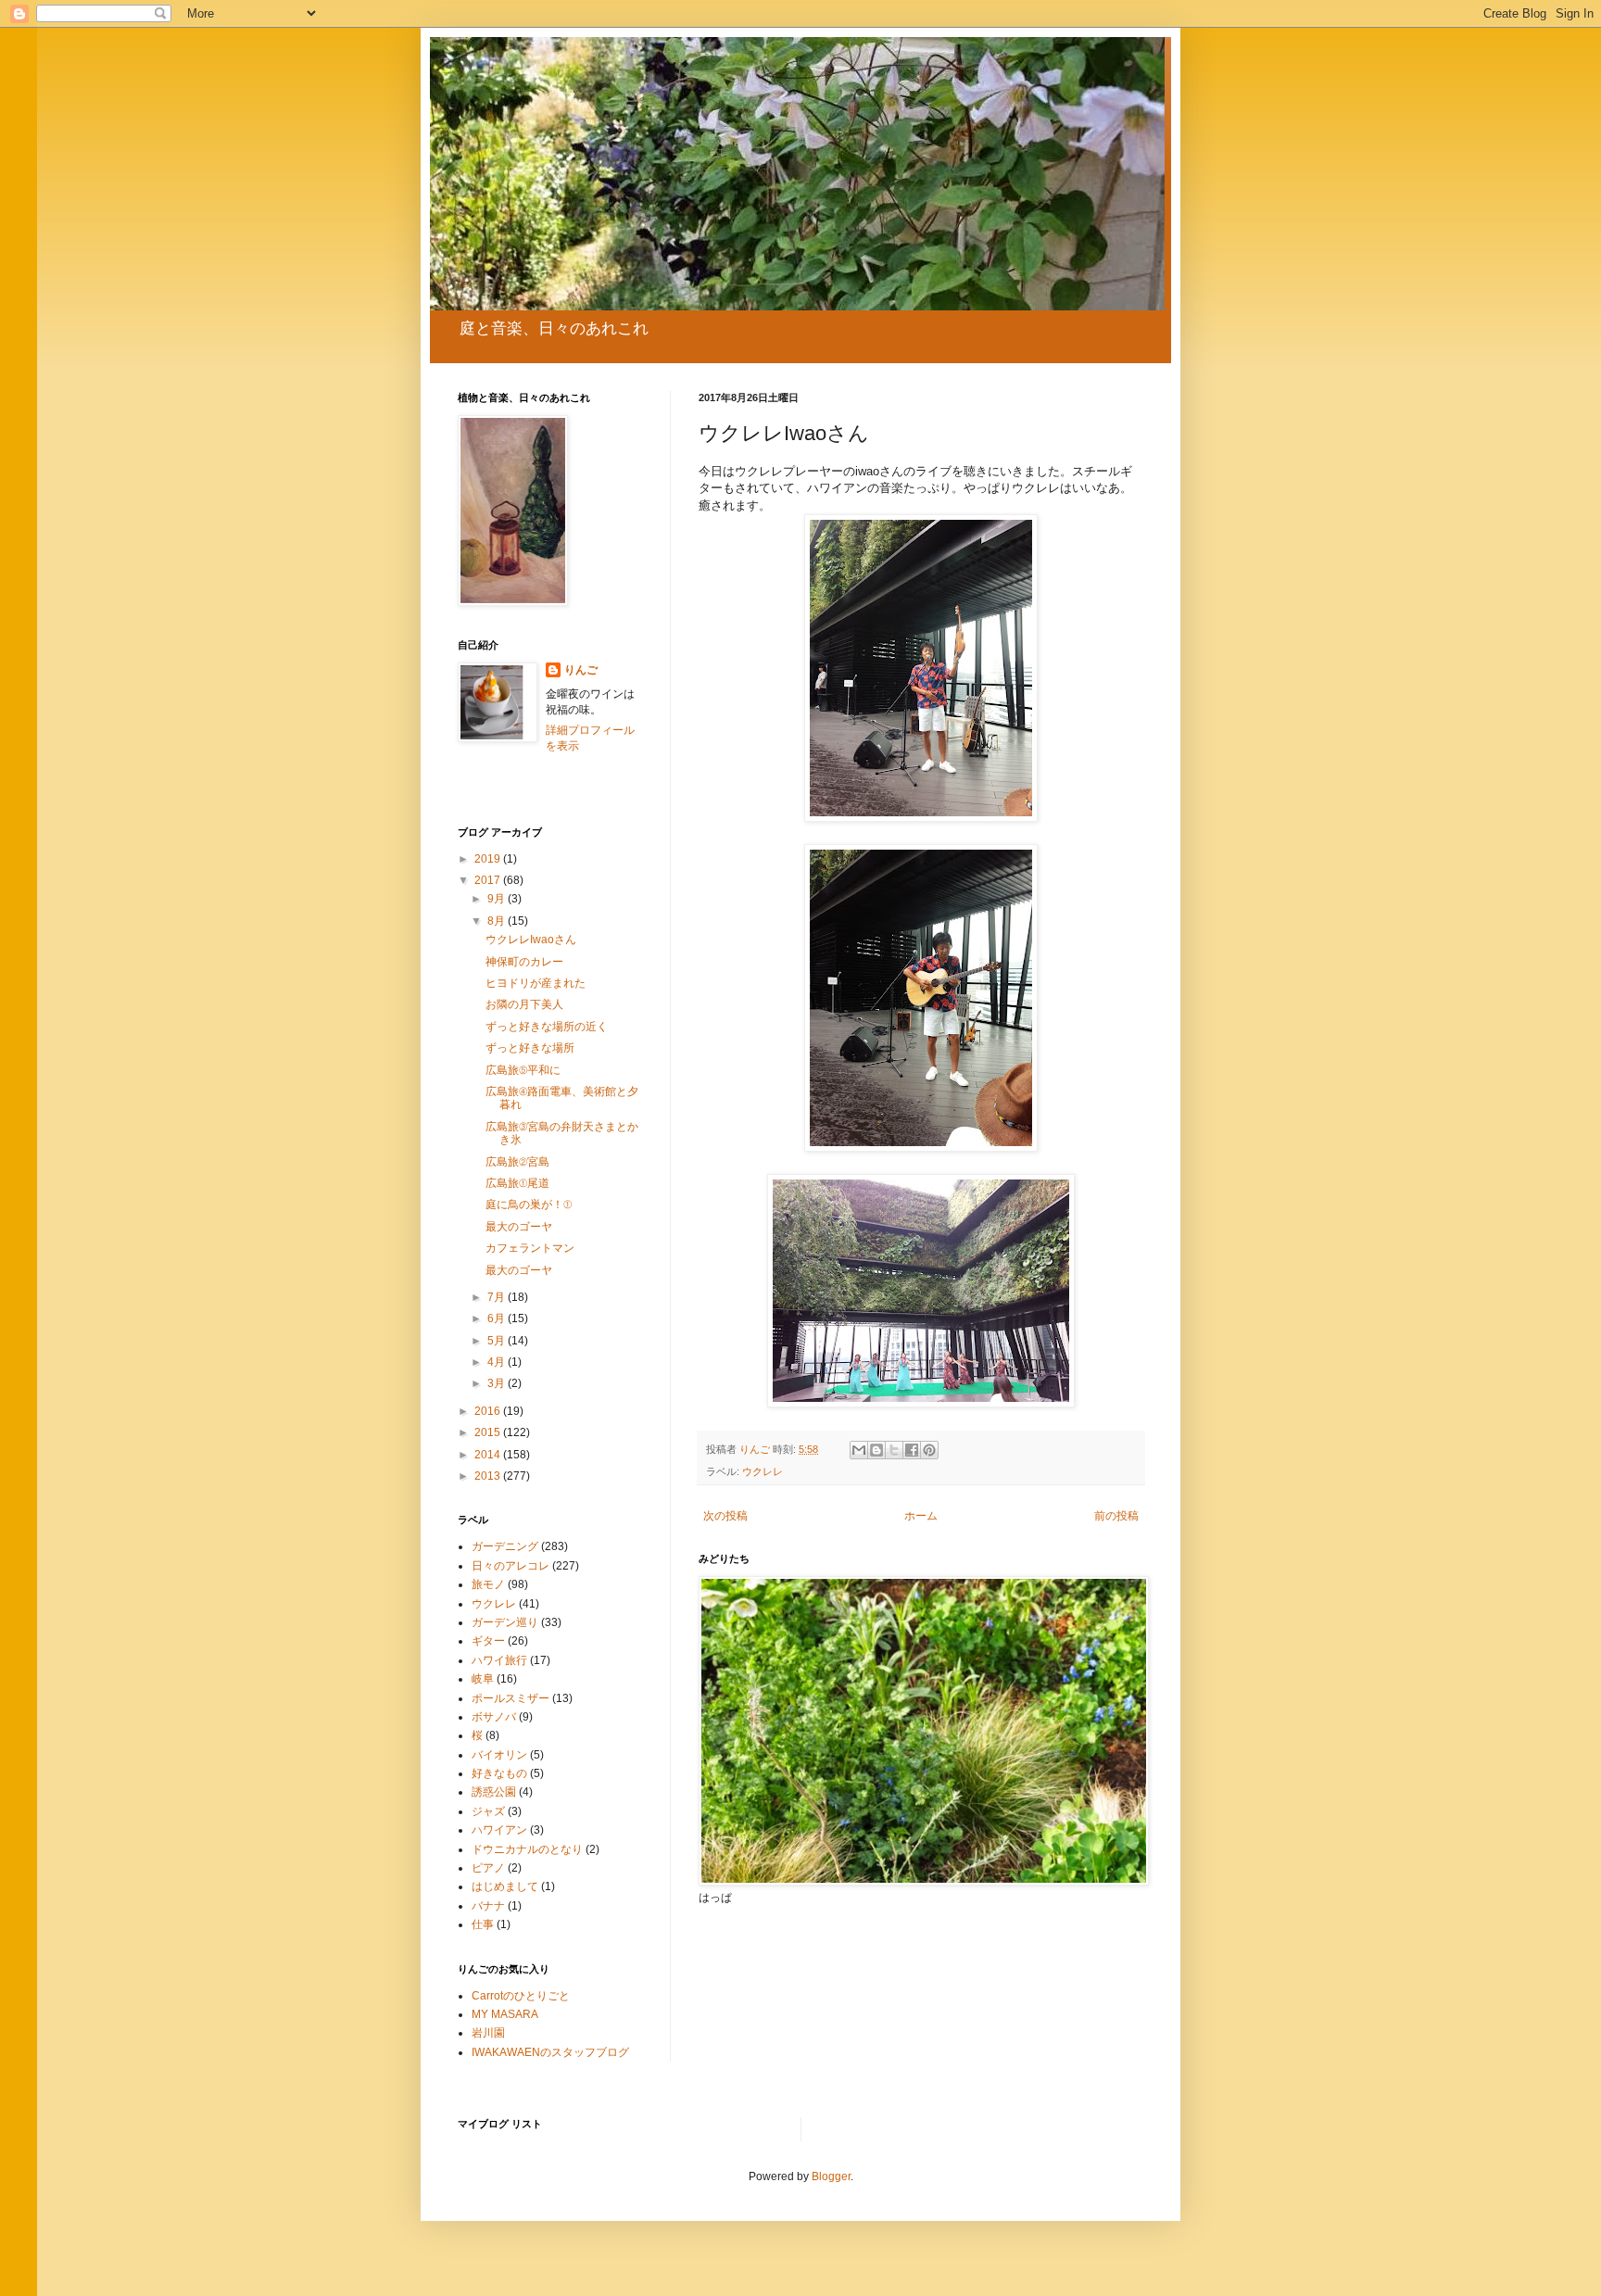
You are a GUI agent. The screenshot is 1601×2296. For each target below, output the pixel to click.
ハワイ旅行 (499, 1660)
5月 (498, 1341)
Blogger (831, 2176)
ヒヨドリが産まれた (536, 983)
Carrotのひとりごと (521, 1996)
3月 (498, 1383)
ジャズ (488, 1811)
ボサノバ (494, 1717)
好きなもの (499, 1773)
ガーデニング (505, 1546)
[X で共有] (894, 1450)
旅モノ (488, 1584)
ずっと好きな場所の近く (547, 1027)
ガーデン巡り (505, 1622)
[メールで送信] (859, 1450)
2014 (489, 1455)
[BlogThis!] (876, 1450)
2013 (489, 1476)
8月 (498, 921)
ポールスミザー (511, 1698)
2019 (489, 859)
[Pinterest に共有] (929, 1450)
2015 (489, 1432)
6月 (498, 1318)
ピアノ (488, 1868)
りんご (581, 670)
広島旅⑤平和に (523, 1070)
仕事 (483, 1924)
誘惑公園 (494, 1792)
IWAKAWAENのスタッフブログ (550, 2052)
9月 (498, 899)
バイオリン (499, 1755)
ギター (488, 1641)
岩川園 (488, 2033)
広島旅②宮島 (517, 1162)
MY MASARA (505, 2014)
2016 (489, 1411)
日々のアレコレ (511, 1566)
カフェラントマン (530, 1248)
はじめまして (505, 1886)
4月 (498, 1362)
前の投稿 (1116, 1516)
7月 (498, 1297)
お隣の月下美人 (524, 1004)
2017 (489, 880)
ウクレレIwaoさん (531, 940)
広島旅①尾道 (517, 1183)
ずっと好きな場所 (530, 1048)
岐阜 (483, 1679)
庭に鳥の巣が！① (529, 1205)
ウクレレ (763, 1471)
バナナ (488, 1906)
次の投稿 (725, 1516)
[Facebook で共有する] (912, 1450)
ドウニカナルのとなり (527, 1849)
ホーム (921, 1516)
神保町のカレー (524, 962)
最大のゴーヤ (519, 1227)
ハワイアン (499, 1830)
